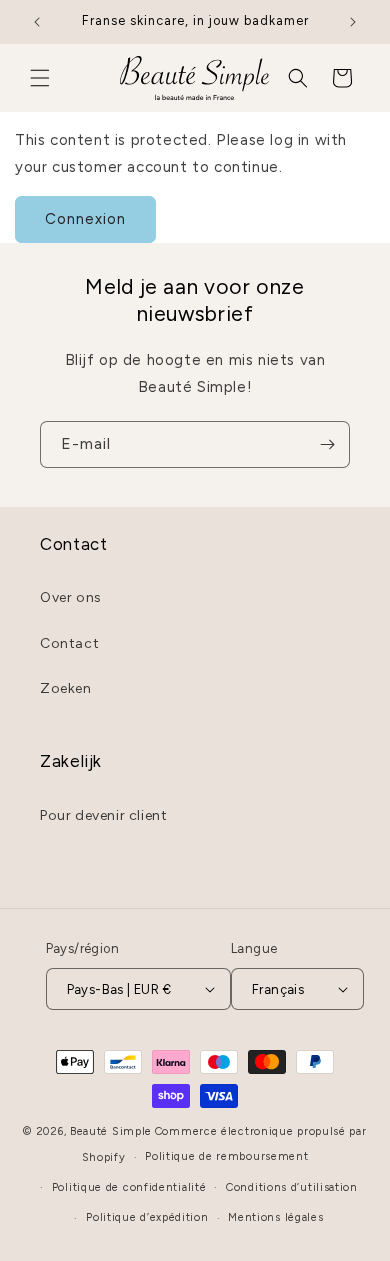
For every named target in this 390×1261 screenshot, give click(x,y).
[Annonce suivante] (353, 22)
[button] (40, 78)
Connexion (85, 219)
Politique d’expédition (147, 1217)
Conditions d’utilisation (292, 1187)
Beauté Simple (111, 1131)
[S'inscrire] (327, 444)
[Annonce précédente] (37, 22)
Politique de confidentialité (129, 1187)
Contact (69, 643)
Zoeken (66, 688)
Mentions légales (275, 1217)
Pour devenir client (103, 815)
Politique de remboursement (226, 1156)
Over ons (71, 597)
